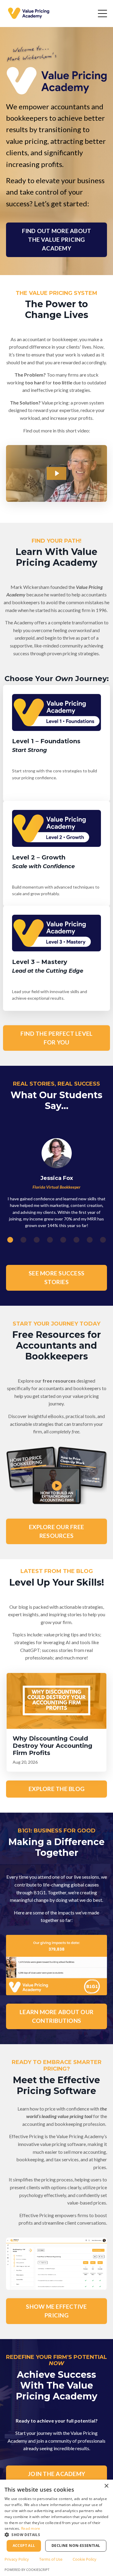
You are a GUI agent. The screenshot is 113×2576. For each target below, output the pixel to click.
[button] (56, 2535)
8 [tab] (103, 1240)
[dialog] (56, 2528)
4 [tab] (50, 1240)
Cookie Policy (85, 2559)
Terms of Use (51, 2559)
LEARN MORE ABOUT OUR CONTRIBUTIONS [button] (56, 2016)
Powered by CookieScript (27, 2570)
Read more (31, 2528)
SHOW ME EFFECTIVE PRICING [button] (56, 2311)
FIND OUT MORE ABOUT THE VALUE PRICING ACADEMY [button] (57, 239)
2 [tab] (24, 1240)
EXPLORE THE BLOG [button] (56, 1789)
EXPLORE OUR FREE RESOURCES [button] (56, 1531)
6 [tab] (77, 1240)
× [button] (106, 2486)
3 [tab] (37, 1240)
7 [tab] (90, 1240)
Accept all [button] (24, 2546)
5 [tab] (63, 1240)
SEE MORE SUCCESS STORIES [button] (56, 1277)
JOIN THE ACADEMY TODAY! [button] (56, 2478)
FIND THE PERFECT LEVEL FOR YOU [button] (57, 1038)
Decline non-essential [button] (76, 2546)
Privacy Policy (17, 2559)
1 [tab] (10, 1240)
